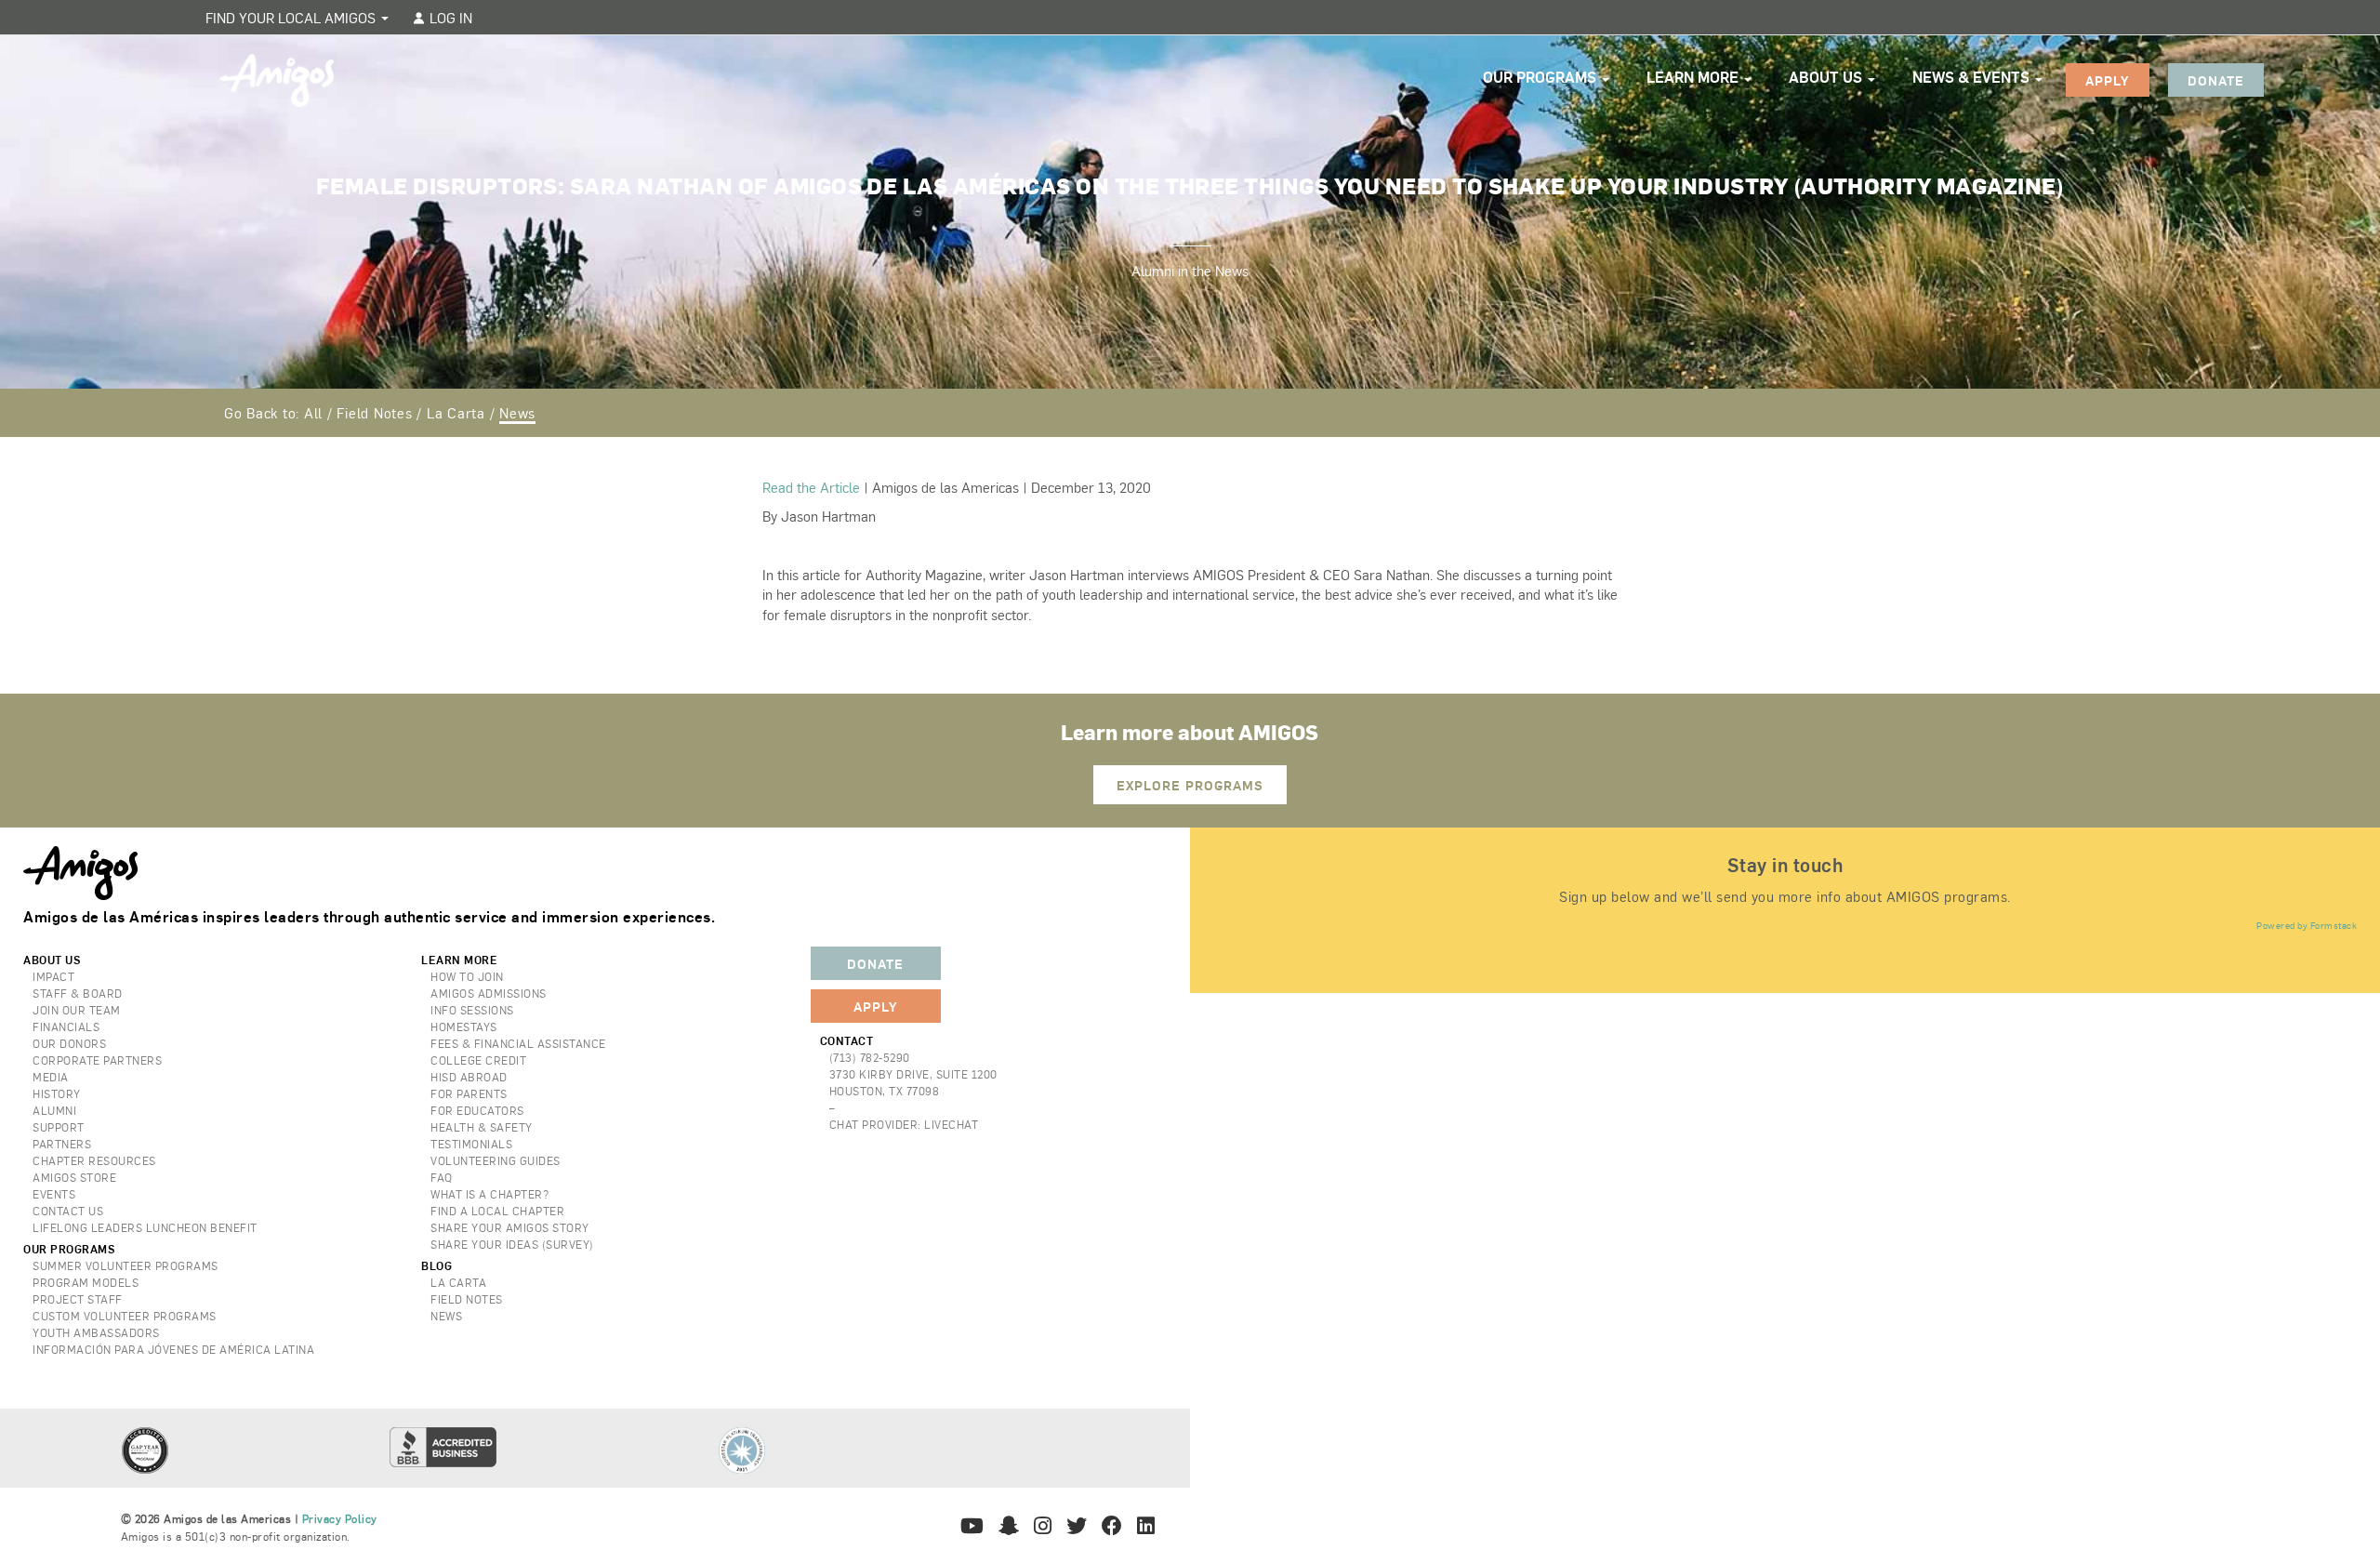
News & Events (1973, 77)
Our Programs (1541, 77)
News (517, 412)
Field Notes (374, 412)
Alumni (54, 1110)
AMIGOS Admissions (489, 993)
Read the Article (811, 487)
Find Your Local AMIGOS (292, 17)
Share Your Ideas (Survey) (512, 1244)
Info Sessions (472, 1010)
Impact (53, 976)
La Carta (456, 412)
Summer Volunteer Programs (126, 1265)
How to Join (467, 976)
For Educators (477, 1110)
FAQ (442, 1177)
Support (59, 1127)
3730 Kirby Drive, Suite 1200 (913, 1074)
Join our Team (77, 1010)
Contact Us (68, 1211)
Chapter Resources (94, 1160)
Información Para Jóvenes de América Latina (173, 1349)
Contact (847, 1040)
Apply (2108, 80)
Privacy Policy (340, 1518)
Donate (2216, 80)
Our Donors (69, 1043)
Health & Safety (482, 1127)
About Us (1827, 77)
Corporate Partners (97, 1060)
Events (54, 1194)
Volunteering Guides (496, 1160)
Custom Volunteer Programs (125, 1316)
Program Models (86, 1282)
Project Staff (78, 1299)
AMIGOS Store (74, 1177)
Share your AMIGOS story (510, 1227)
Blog (436, 1265)
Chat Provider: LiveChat (904, 1124)
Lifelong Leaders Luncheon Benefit (145, 1227)
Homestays (464, 1027)
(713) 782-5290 (870, 1057)
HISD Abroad (469, 1077)
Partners (62, 1144)
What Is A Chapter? (489, 1194)
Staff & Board (78, 993)
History (57, 1093)
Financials (66, 1027)
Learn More (1694, 77)
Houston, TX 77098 (885, 1091)
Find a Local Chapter (497, 1211)
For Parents (469, 1093)
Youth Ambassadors (96, 1332)
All (313, 412)
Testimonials (471, 1144)
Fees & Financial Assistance (518, 1043)
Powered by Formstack (2307, 925)
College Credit (478, 1060)
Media (51, 1077)
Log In (449, 17)
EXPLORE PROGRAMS (1190, 785)
